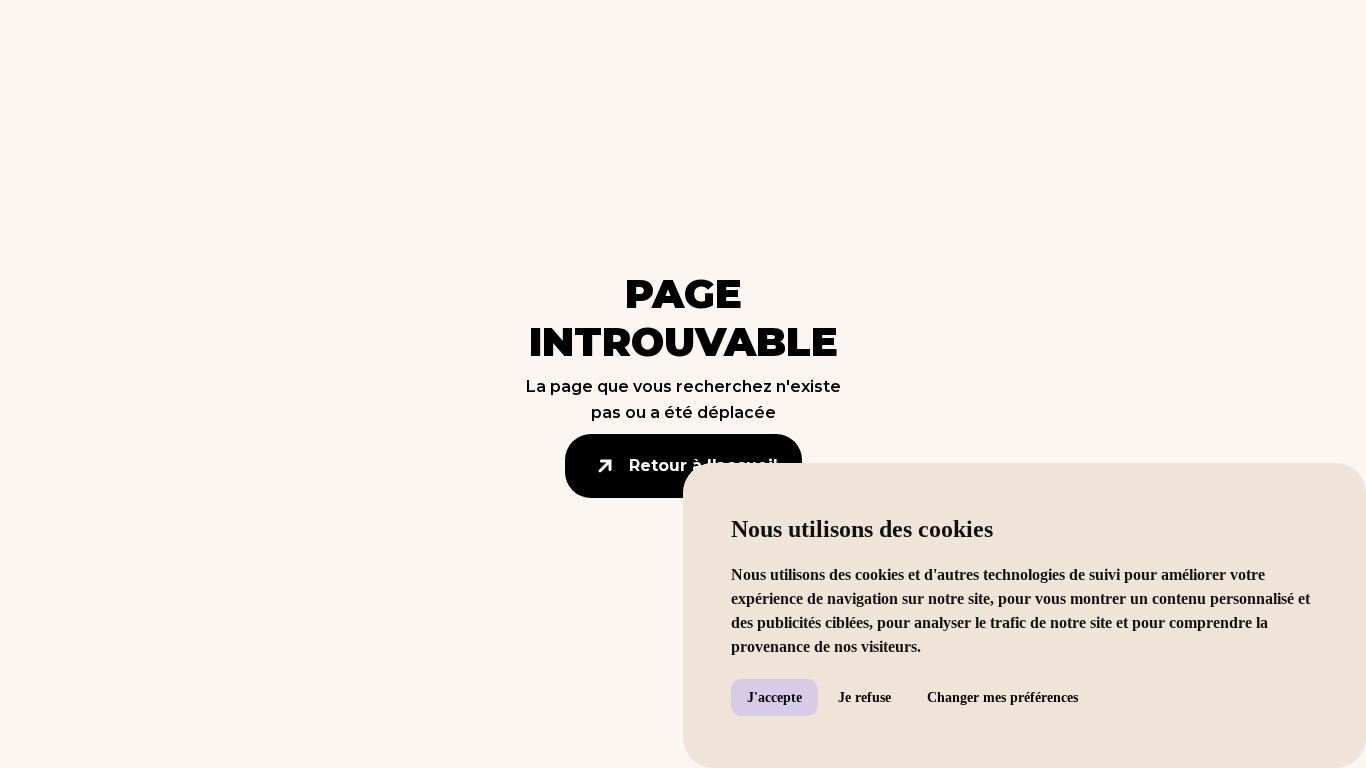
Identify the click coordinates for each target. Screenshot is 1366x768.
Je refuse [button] (864, 697)
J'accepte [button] (774, 697)
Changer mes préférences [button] (1002, 697)
